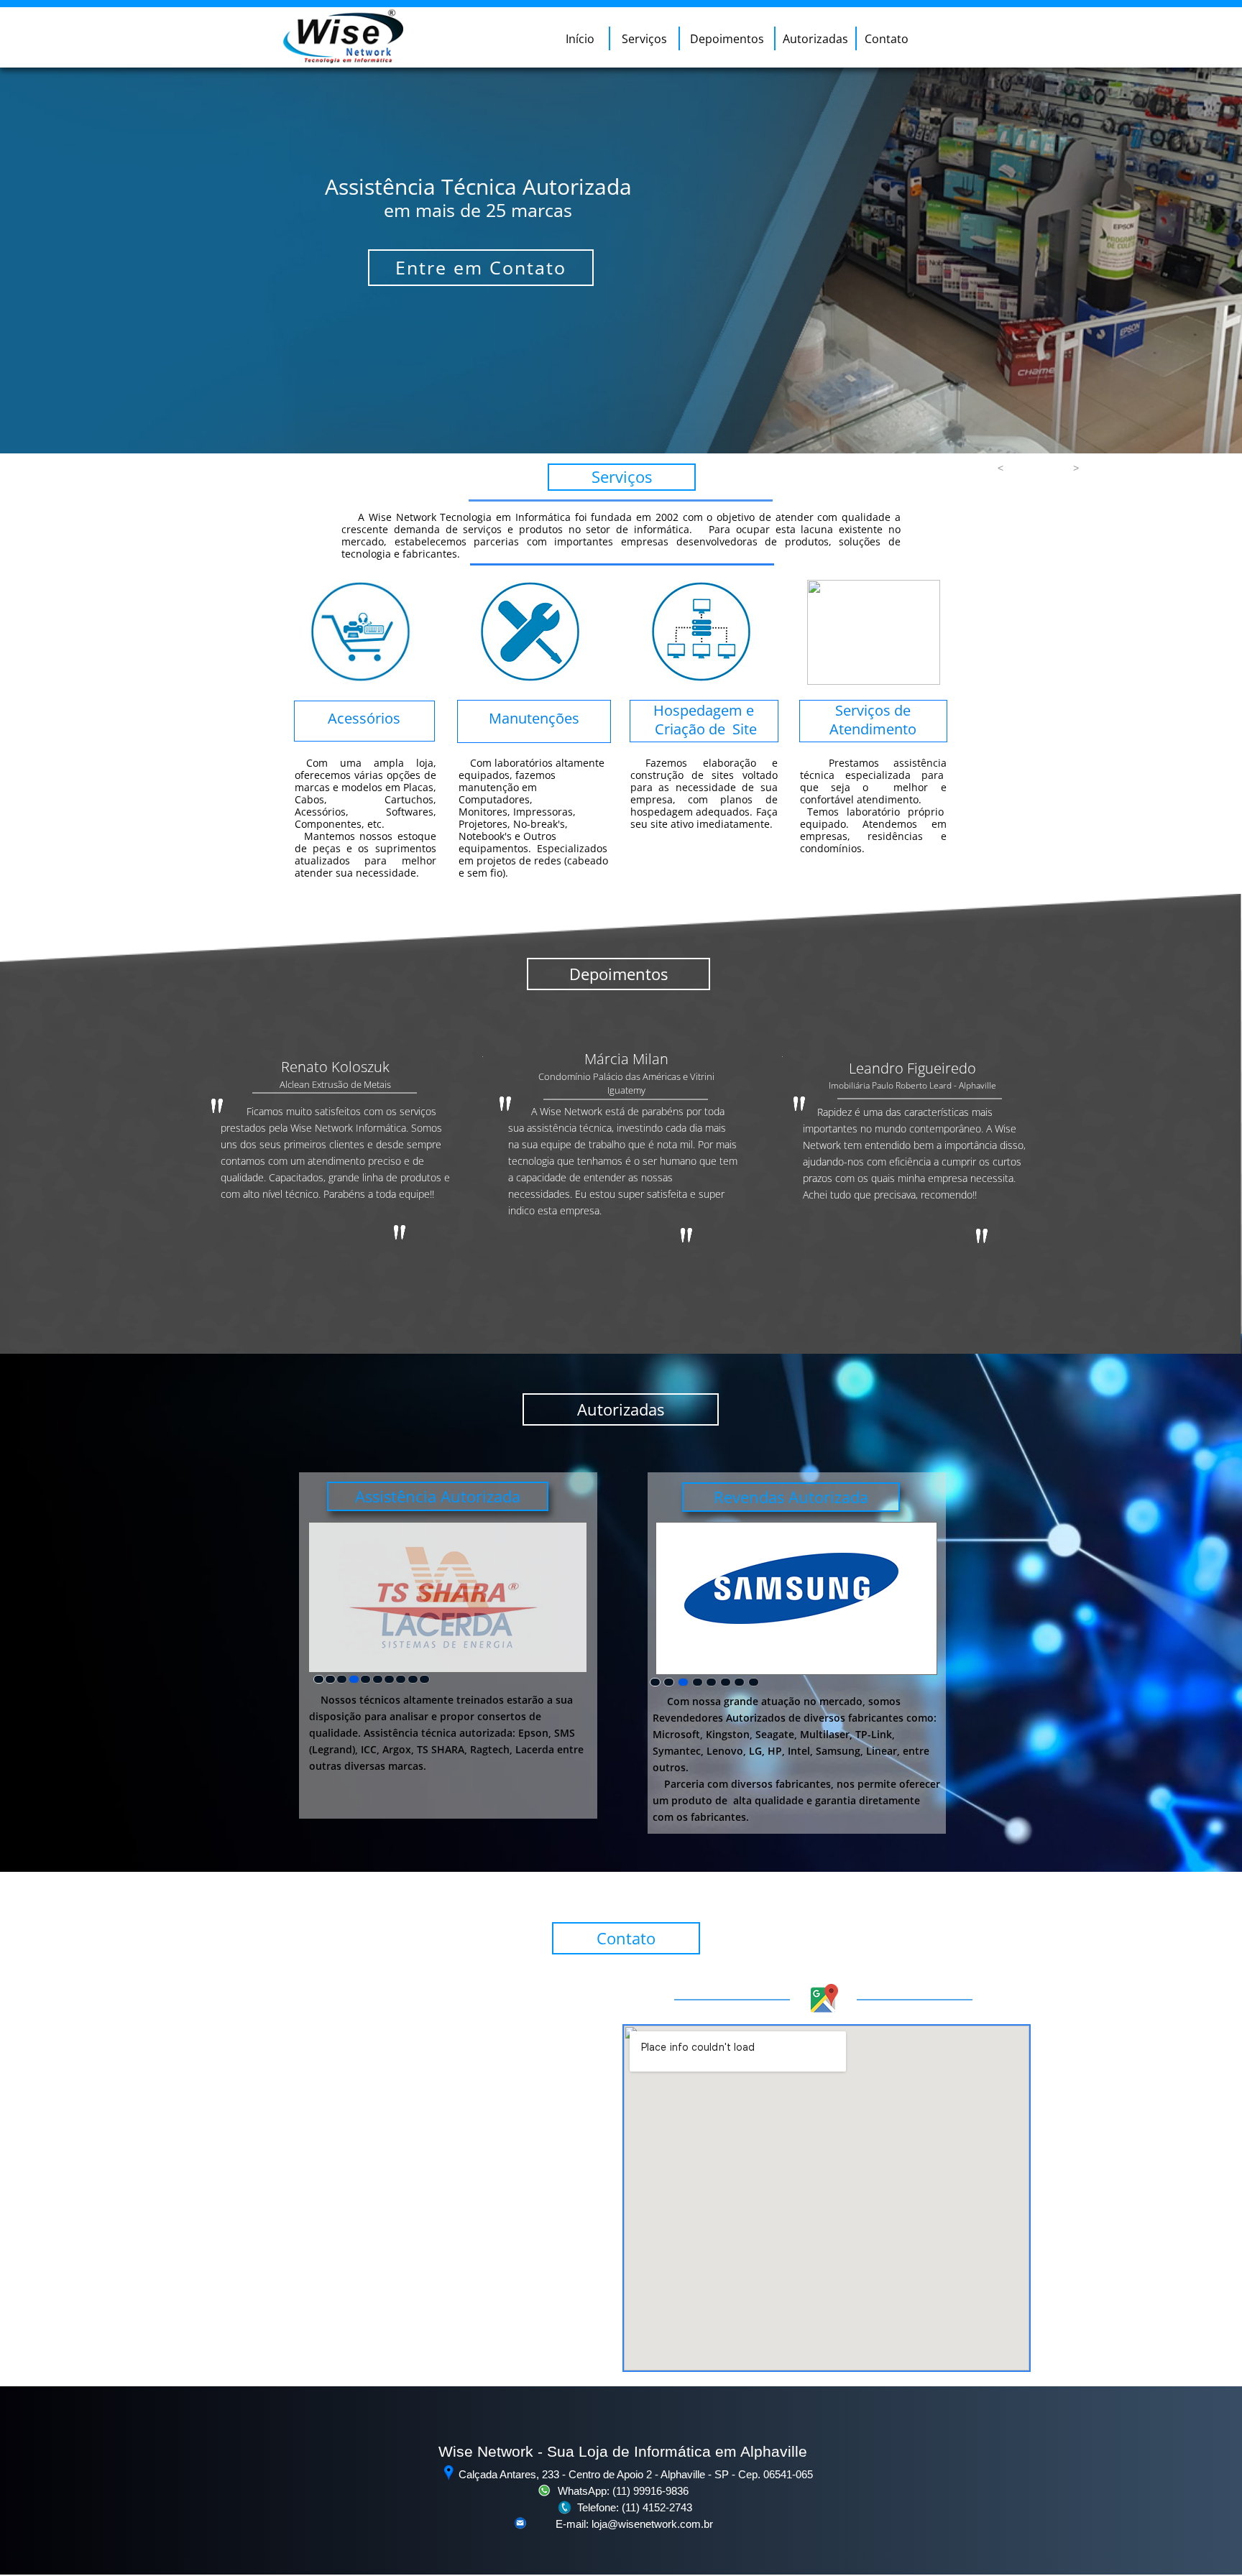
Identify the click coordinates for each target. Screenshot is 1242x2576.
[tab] (319, 1679)
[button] (1000, 468)
